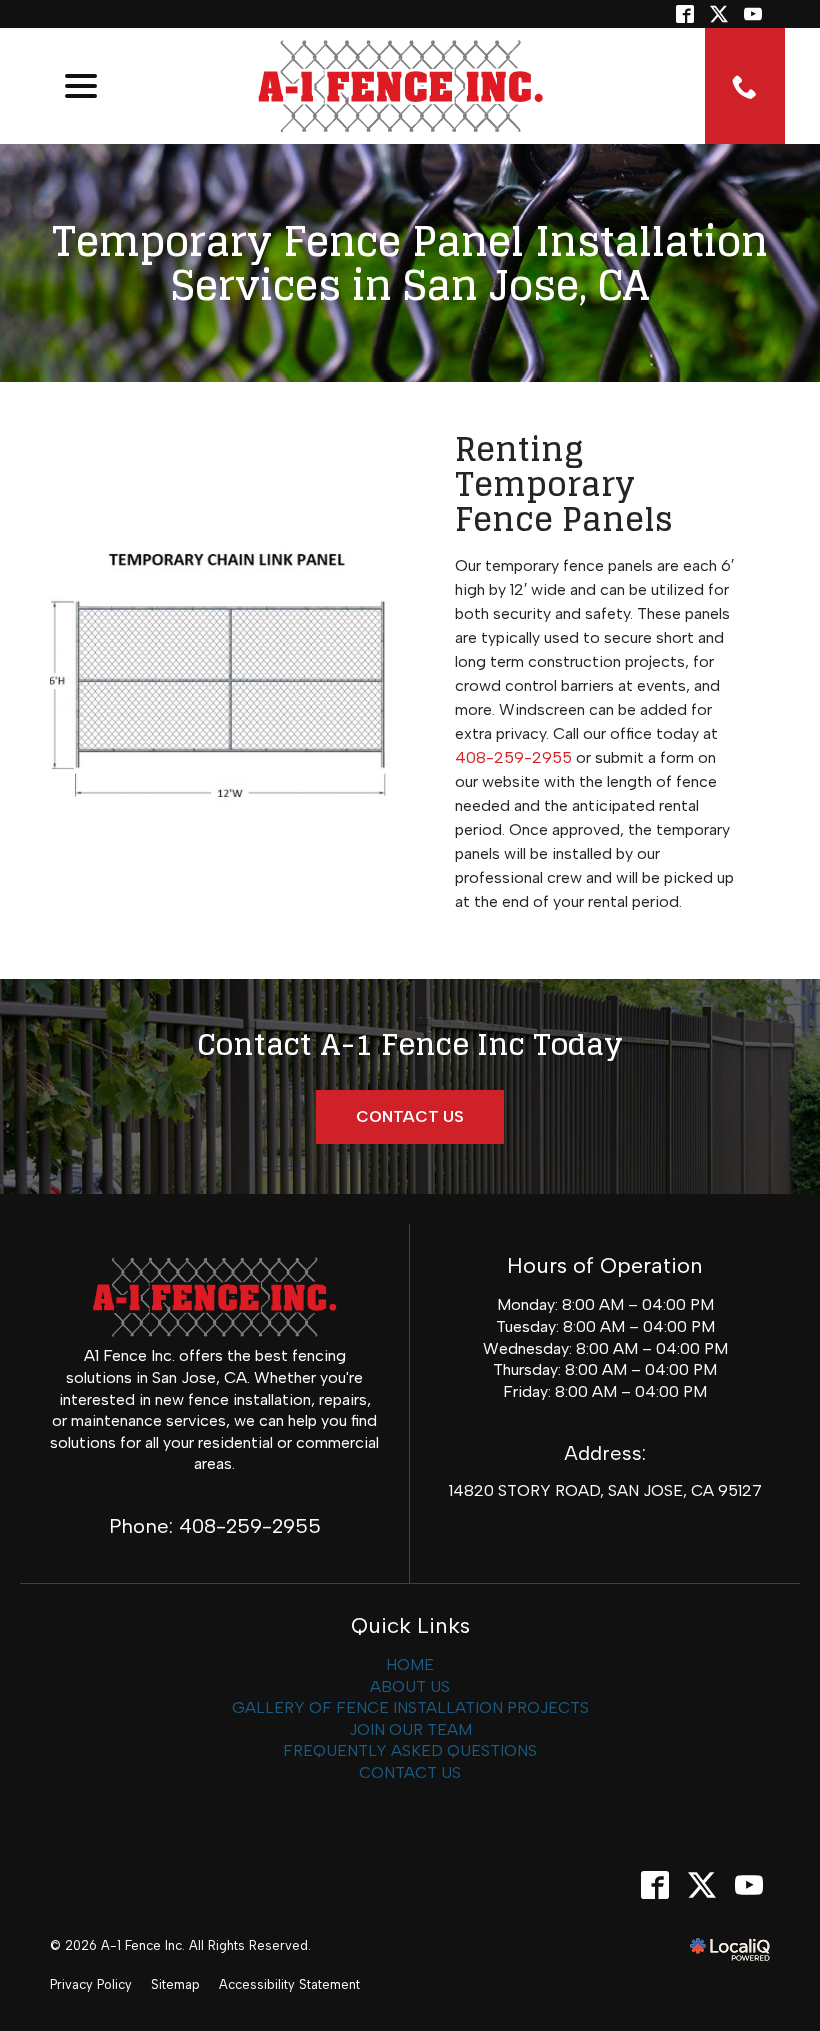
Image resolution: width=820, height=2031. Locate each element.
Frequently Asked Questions (410, 1750)
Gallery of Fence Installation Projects (410, 1707)
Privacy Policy (91, 1984)
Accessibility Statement (289, 1984)
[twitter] (719, 14)
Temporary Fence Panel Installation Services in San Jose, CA (410, 263)
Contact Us (410, 1116)
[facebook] (654, 1885)
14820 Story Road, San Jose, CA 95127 (605, 1490)
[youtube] (748, 1885)
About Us (410, 1686)
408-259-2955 (513, 757)
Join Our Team (410, 1729)
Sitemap (175, 1984)
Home (410, 1664)
